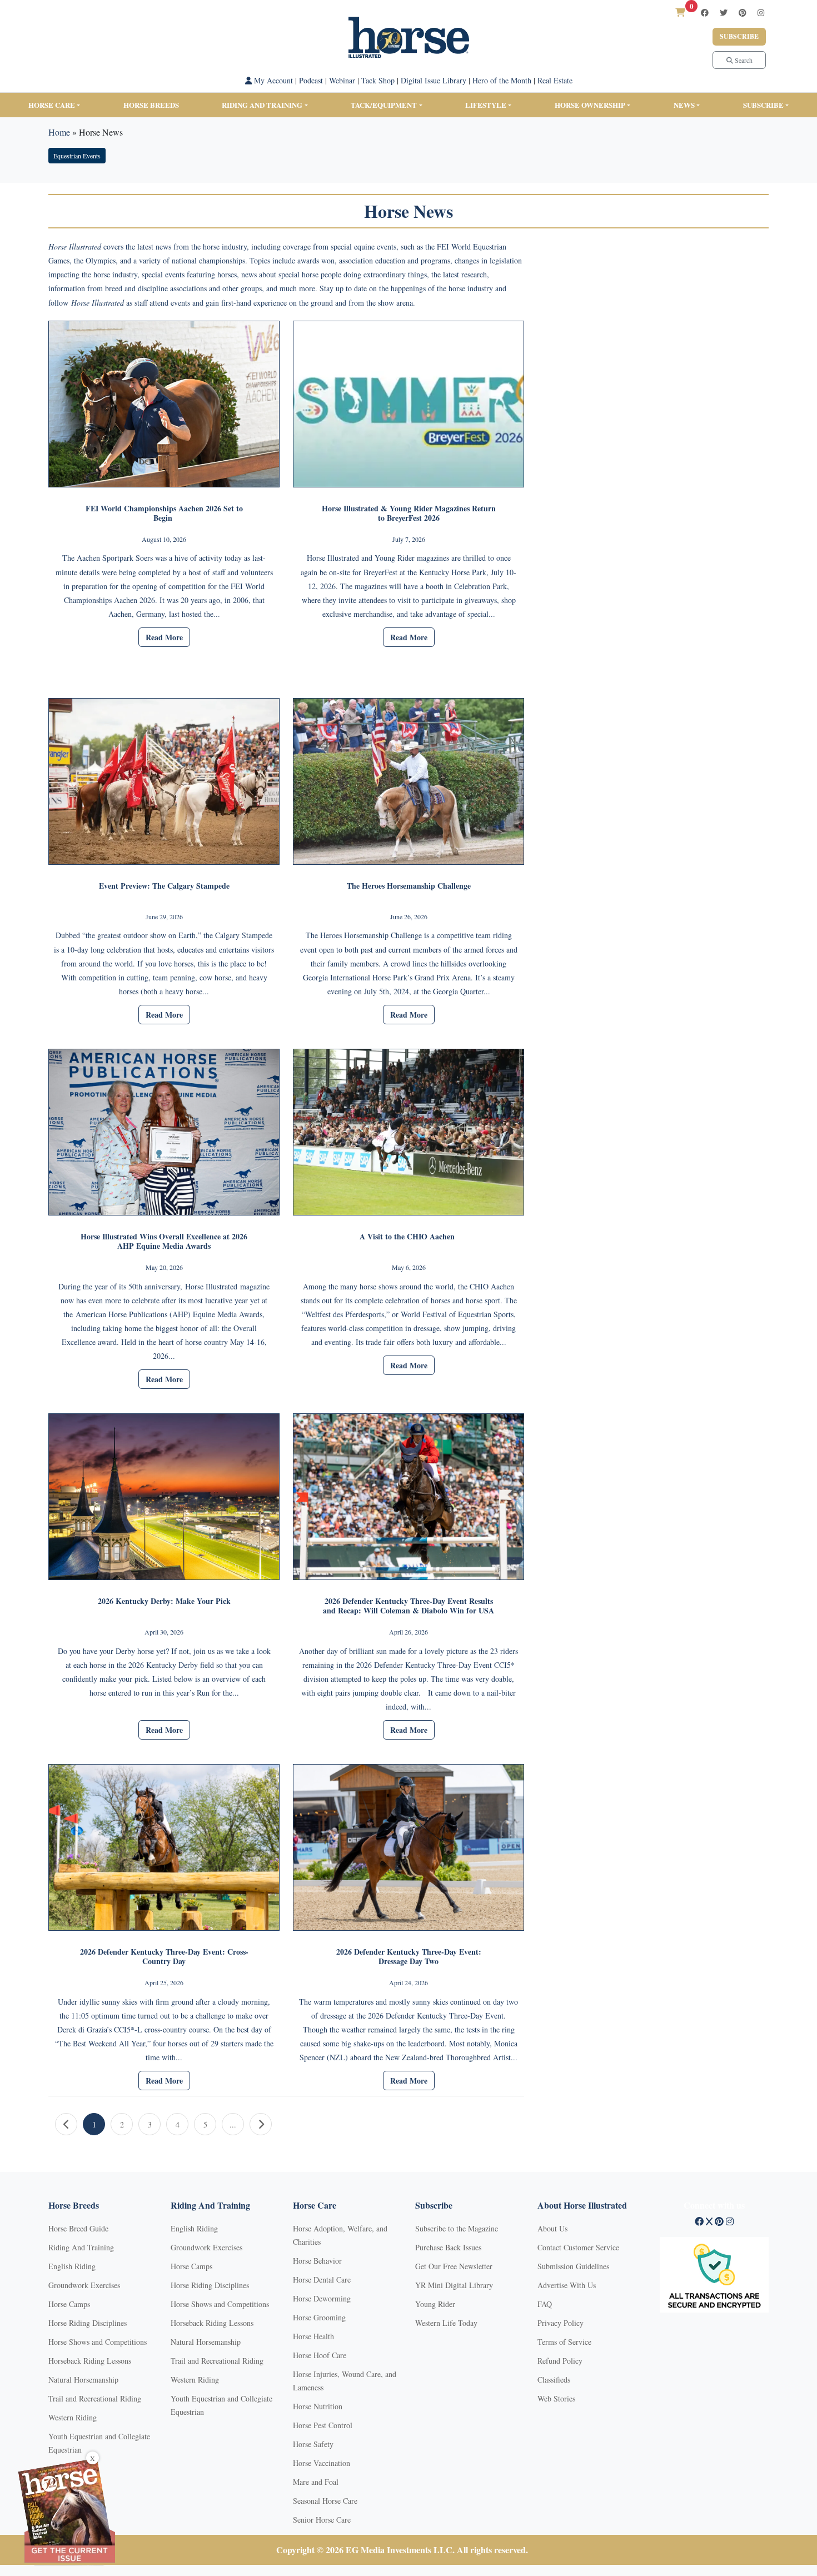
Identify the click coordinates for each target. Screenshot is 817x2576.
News (684, 105)
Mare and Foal (316, 2482)
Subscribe (739, 36)
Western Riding (73, 2417)
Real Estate (555, 80)
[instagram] (761, 13)
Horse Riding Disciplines (88, 2323)
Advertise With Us (567, 2285)
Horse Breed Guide (78, 2228)
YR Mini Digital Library (454, 2285)
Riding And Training (81, 2247)
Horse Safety (313, 2444)
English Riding (72, 2266)
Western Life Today (446, 2323)
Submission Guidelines (573, 2266)
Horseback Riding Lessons (90, 2361)
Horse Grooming (319, 2317)
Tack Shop (378, 80)
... (233, 2124)
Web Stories (556, 2398)
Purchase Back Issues (448, 2247)
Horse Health (313, 2336)
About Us (552, 2228)
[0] (680, 12)
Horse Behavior (317, 2261)
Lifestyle (486, 105)
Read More (164, 637)
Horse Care (52, 105)
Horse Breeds (151, 105)
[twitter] (724, 13)
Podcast (311, 80)
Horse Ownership (590, 105)
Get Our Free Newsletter (454, 2266)
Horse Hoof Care (320, 2355)
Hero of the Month (502, 80)
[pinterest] (743, 13)
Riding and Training (262, 105)
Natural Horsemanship (83, 2380)
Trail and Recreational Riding (95, 2398)
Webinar (342, 80)
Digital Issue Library (434, 80)
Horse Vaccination (322, 2463)
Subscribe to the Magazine (457, 2228)
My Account (272, 80)
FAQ (545, 2304)
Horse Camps (69, 2304)
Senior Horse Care (322, 2520)
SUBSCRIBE (763, 105)
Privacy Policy (561, 2323)
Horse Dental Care (322, 2279)
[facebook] (705, 13)
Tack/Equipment (384, 105)
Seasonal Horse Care (325, 2501)
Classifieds (554, 2380)
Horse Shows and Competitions (98, 2342)
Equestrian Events (77, 156)
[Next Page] (261, 2124)
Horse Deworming (322, 2298)
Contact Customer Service (578, 2247)
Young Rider (435, 2304)
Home (59, 132)
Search (743, 60)
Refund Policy (560, 2361)
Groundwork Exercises (84, 2285)
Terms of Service (564, 2342)
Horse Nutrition (318, 2406)
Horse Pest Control (323, 2425)
